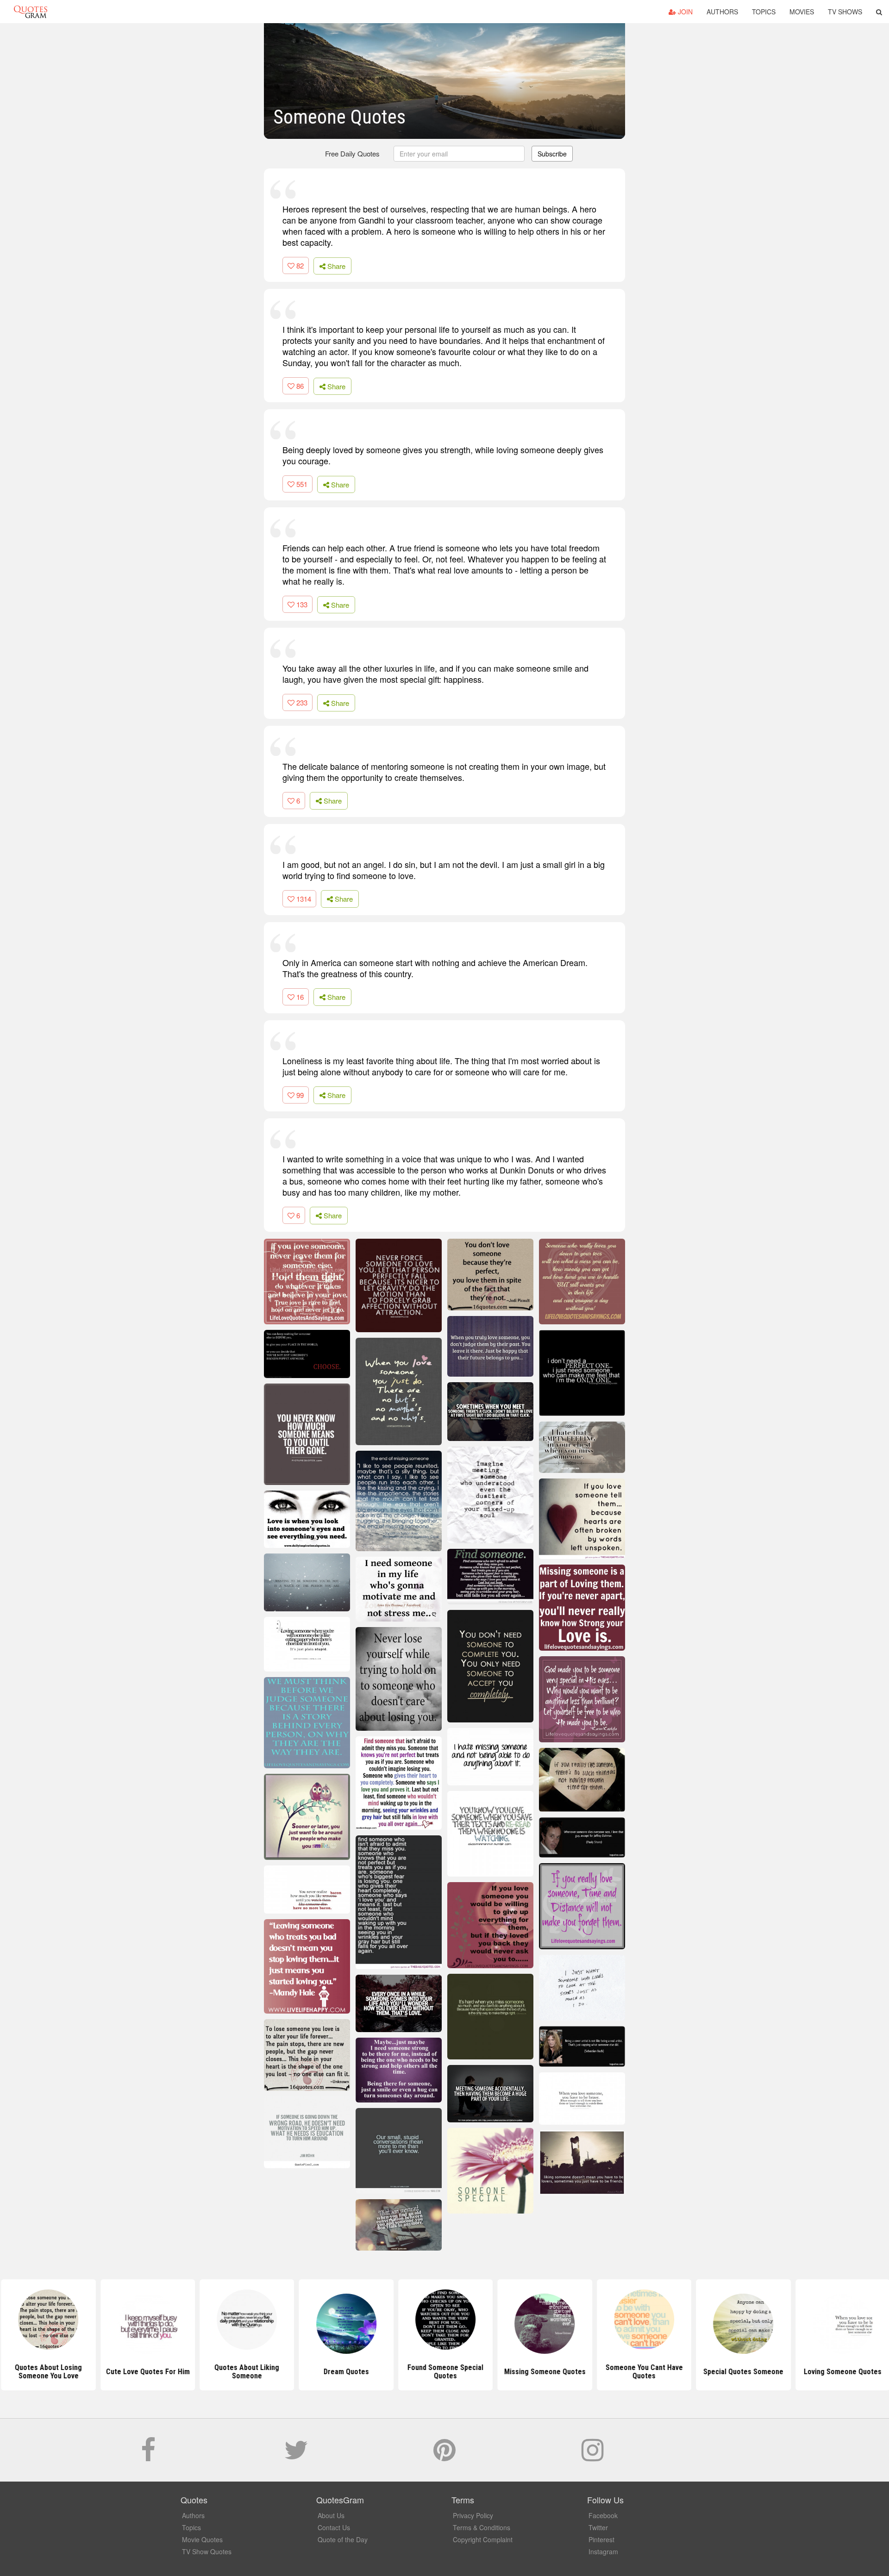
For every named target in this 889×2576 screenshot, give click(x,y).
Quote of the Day (343, 2539)
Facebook (603, 2515)
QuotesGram (31, 12)
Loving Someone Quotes (842, 2372)
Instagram (603, 2551)
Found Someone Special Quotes (444, 2372)
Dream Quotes (345, 2372)
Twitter (598, 2527)
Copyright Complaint (483, 2539)
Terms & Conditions (482, 2527)
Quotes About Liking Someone (246, 2372)
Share (335, 266)
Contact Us (334, 2527)
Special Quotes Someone (742, 2372)
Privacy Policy (473, 2515)
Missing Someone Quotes (544, 2372)
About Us (331, 2515)
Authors (722, 12)
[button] (879, 12)
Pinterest (601, 2539)
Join (684, 12)
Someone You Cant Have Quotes (643, 2372)
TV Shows (845, 12)
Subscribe (552, 154)
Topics (764, 12)
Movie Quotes (202, 2539)
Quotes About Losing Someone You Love (47, 2372)
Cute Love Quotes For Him (147, 2372)
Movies (802, 12)
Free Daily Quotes (352, 153)
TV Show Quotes (207, 2551)
